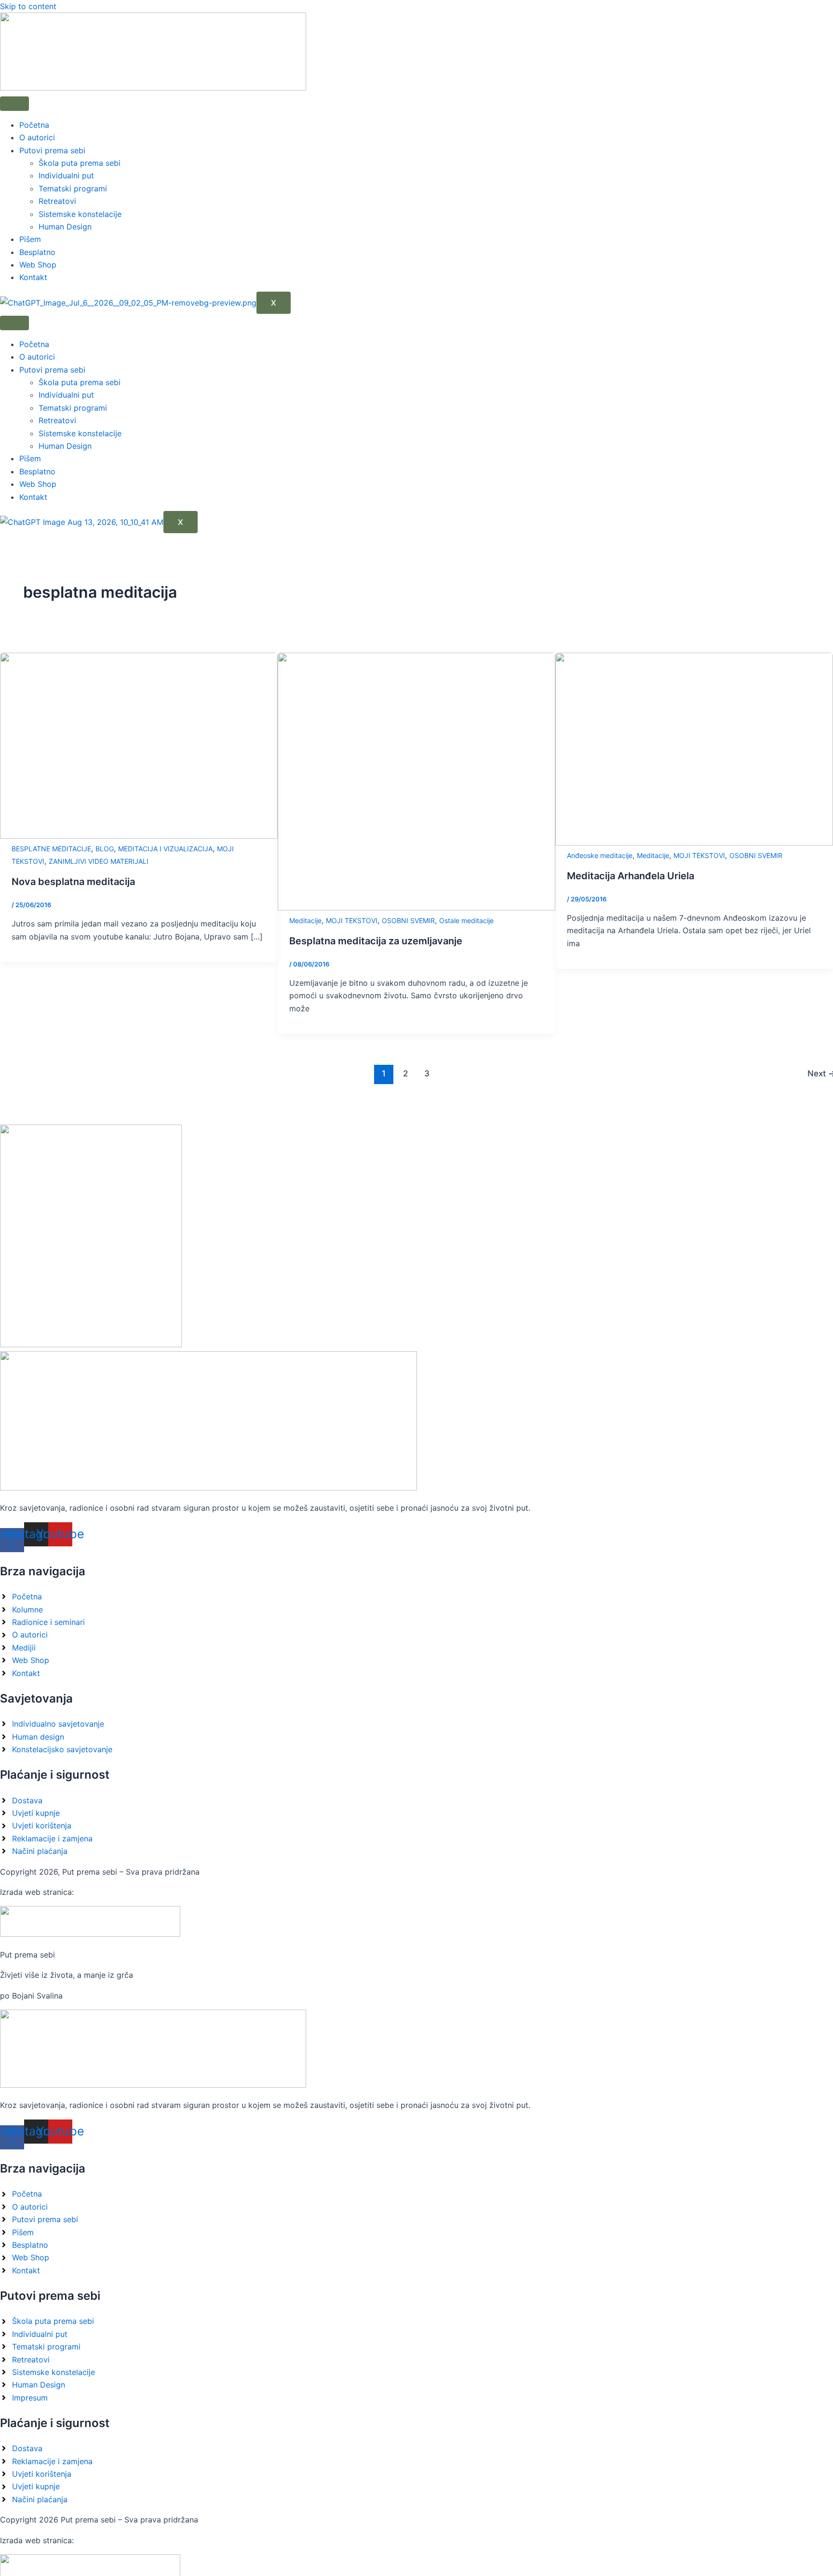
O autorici (37, 137)
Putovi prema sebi (52, 150)
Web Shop (38, 265)
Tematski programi (73, 188)
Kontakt (33, 277)
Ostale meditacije (466, 920)
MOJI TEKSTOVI (352, 920)
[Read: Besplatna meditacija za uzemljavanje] (416, 908)
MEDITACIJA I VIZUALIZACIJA (165, 849)
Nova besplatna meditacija (73, 882)
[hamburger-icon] (14, 104)
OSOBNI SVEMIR (408, 920)
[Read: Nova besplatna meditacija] (139, 836)
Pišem (30, 239)
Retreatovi (57, 201)
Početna (34, 125)
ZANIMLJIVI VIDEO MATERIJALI (99, 861)
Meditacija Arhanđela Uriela (631, 876)
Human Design (65, 227)
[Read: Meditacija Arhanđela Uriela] (694, 843)
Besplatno (37, 252)
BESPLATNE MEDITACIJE (51, 849)
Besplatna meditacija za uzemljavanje (376, 941)
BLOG (105, 849)
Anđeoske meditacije (600, 855)
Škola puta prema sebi (80, 163)
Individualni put (66, 175)
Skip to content (28, 6)
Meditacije (305, 920)
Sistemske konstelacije (80, 214)
